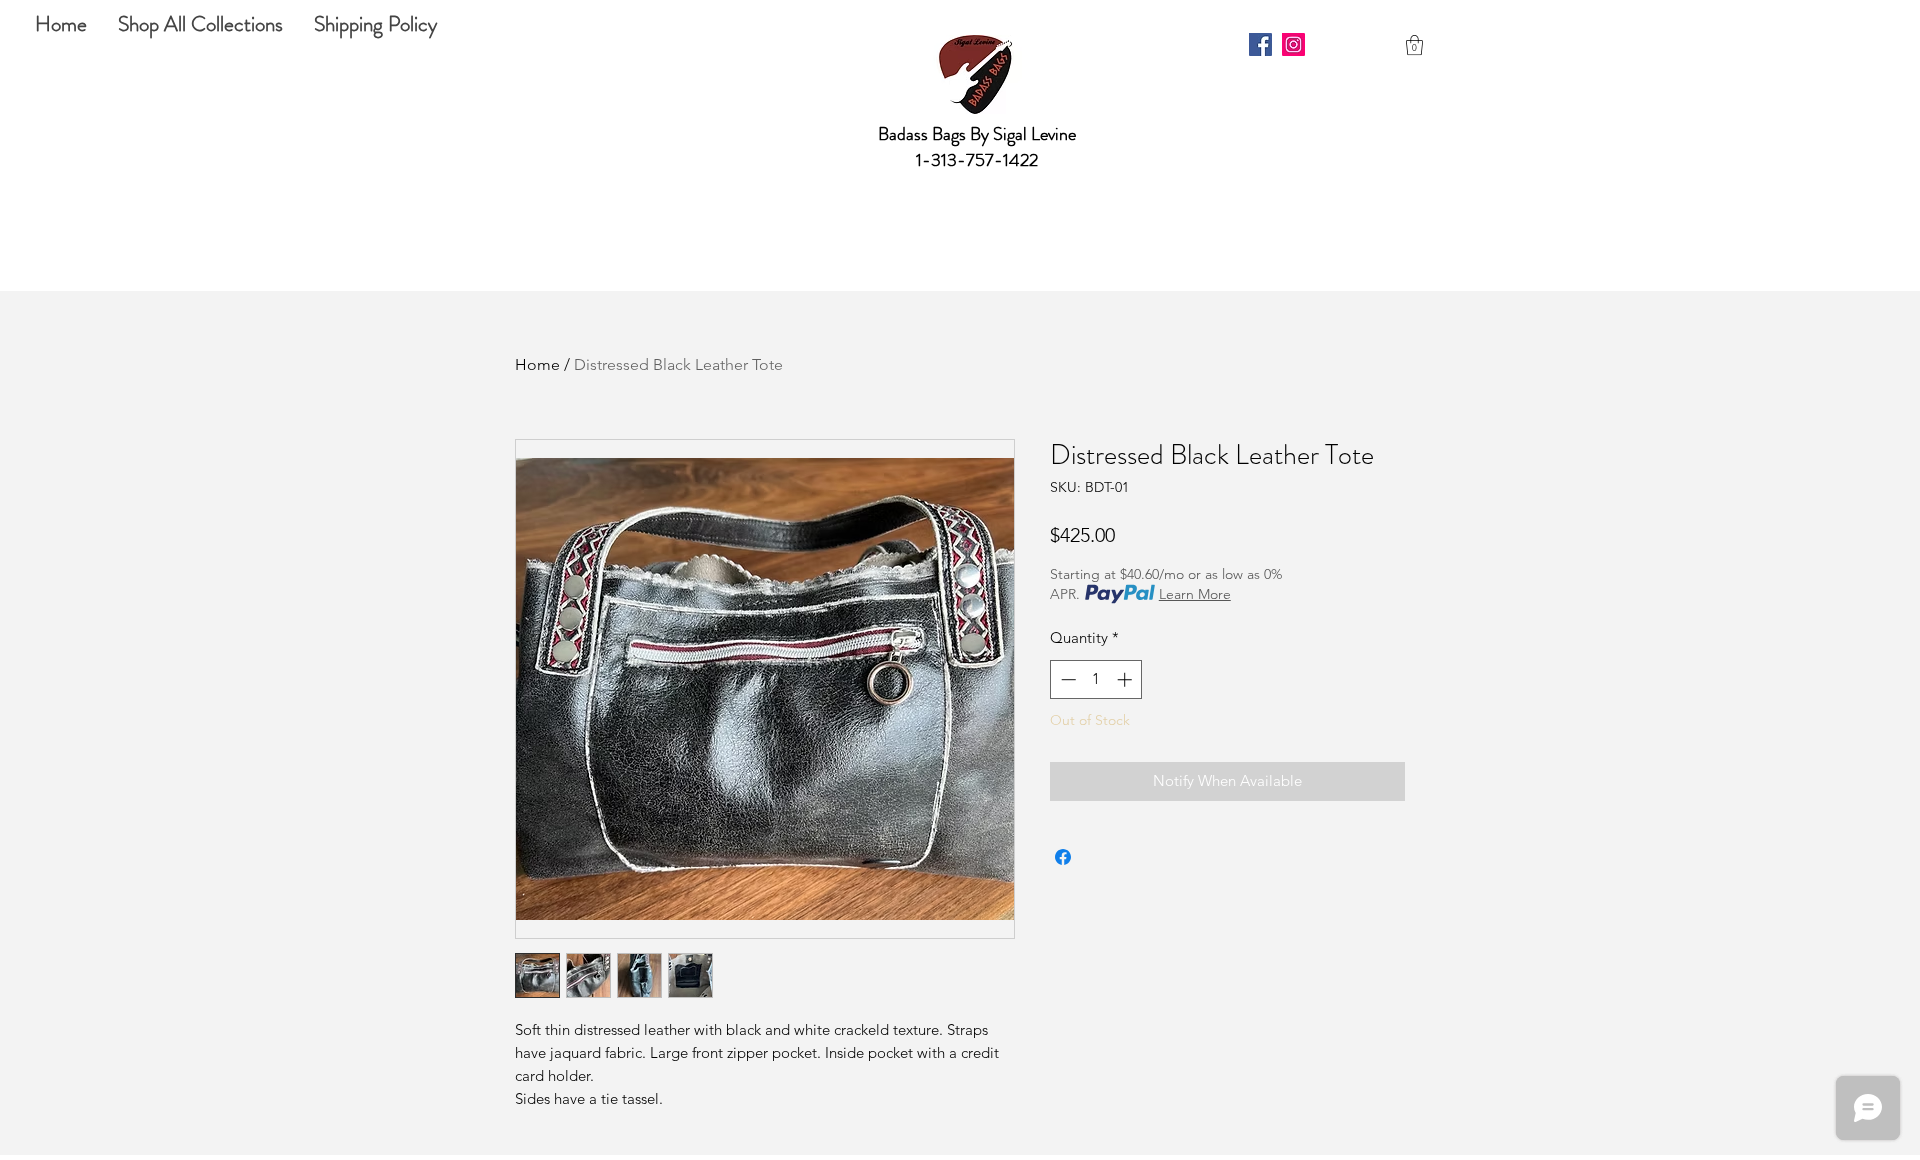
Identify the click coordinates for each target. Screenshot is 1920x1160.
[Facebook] (1260, 44)
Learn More (1195, 594)
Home (537, 364)
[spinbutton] (1096, 679)
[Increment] (1126, 679)
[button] (1414, 45)
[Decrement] (1066, 679)
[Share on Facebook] (1063, 857)
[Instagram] (1293, 44)
